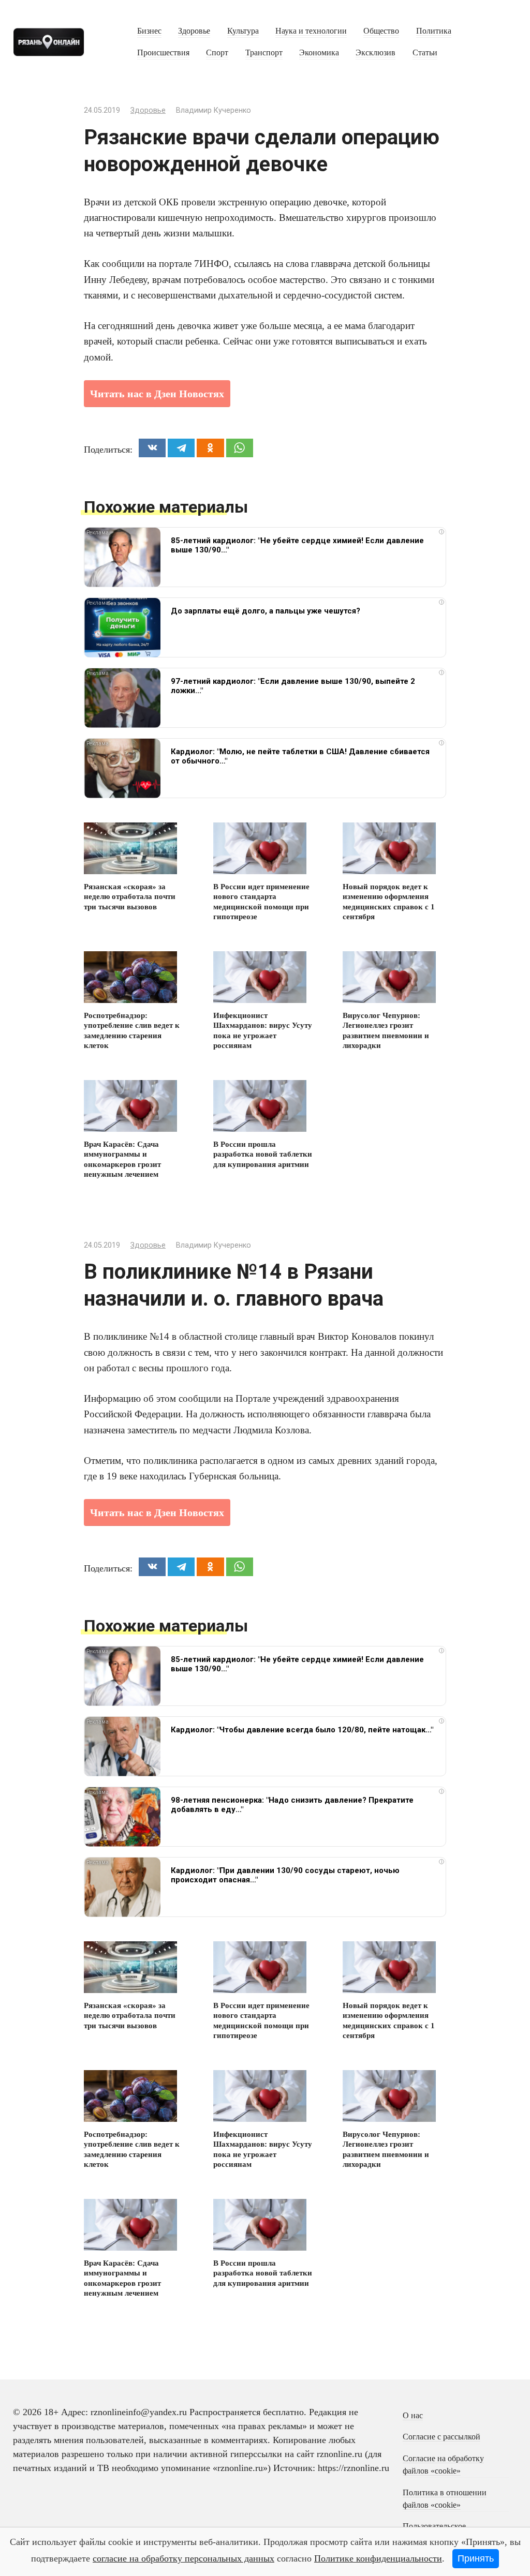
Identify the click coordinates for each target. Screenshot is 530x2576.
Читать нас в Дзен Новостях (157, 394)
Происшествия (163, 53)
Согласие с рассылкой (441, 2437)
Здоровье (194, 31)
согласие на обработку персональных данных (183, 2558)
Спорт (217, 53)
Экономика (319, 53)
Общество (381, 31)
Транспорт (264, 53)
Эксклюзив (376, 53)
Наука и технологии (311, 31)
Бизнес (149, 31)
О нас (413, 2416)
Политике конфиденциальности (378, 2558)
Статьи (425, 53)
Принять (476, 2558)
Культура (243, 31)
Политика (434, 31)
